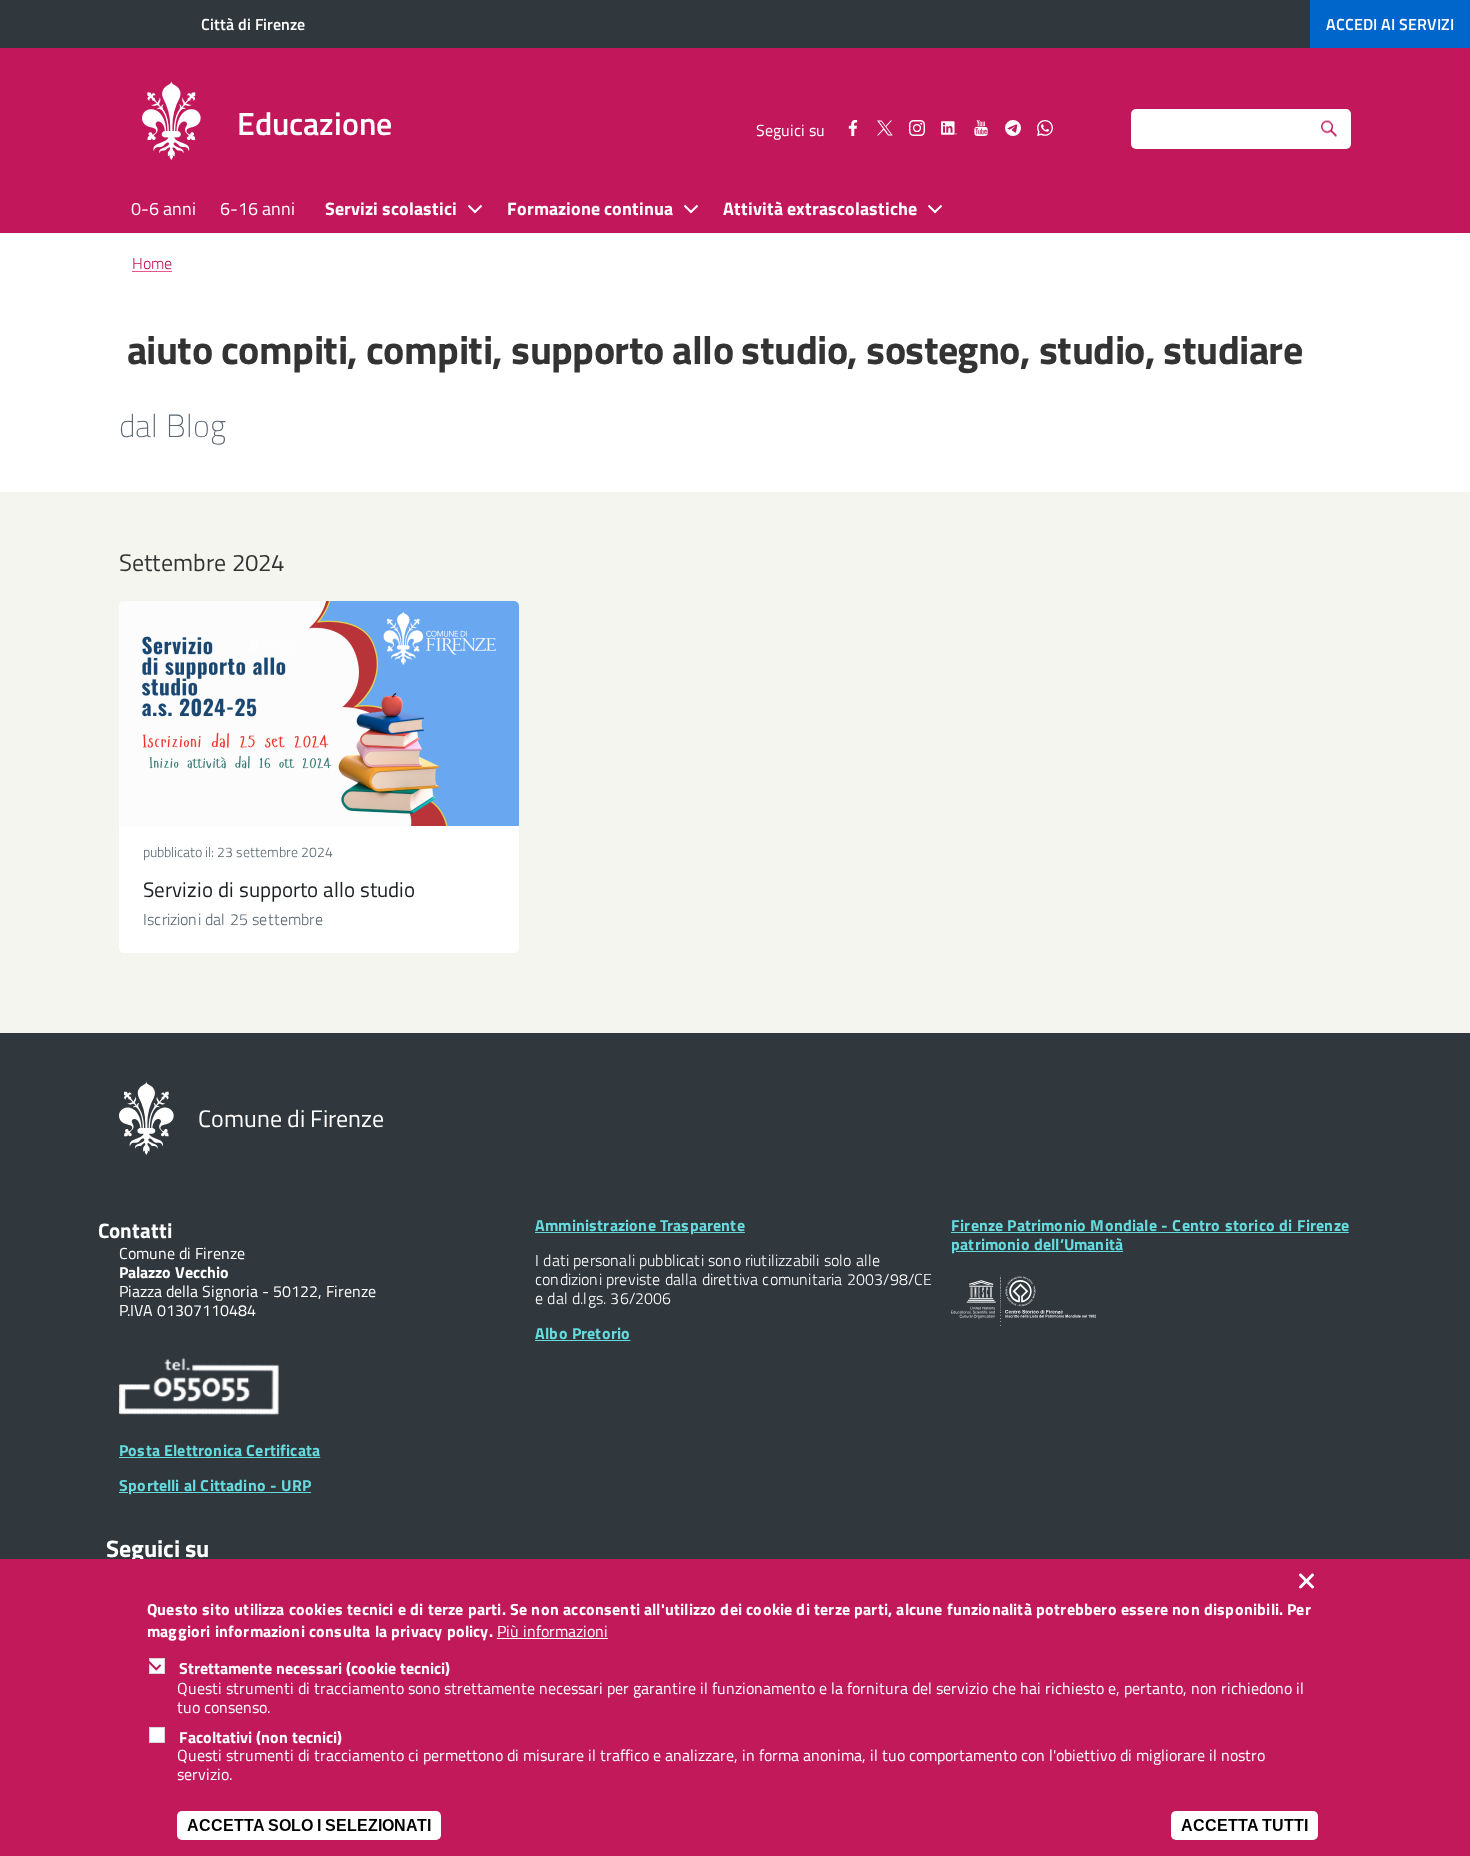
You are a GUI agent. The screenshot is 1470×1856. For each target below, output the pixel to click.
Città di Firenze (253, 24)
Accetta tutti (1244, 1825)
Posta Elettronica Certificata (219, 1450)
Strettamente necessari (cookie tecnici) (314, 1669)
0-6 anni (163, 208)
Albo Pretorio (582, 1333)
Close (1311, 1581)
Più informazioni (552, 1632)
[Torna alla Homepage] (146, 1116)
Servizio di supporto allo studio (279, 889)
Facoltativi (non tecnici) (260, 1737)
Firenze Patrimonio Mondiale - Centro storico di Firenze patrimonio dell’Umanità (1150, 1234)
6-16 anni (257, 208)
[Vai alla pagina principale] (171, 124)
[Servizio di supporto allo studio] (319, 713)
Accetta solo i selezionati (309, 1825)
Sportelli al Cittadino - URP (215, 1485)
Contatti (135, 1230)
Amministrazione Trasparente (640, 1225)
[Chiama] (199, 1389)
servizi (1390, 24)
